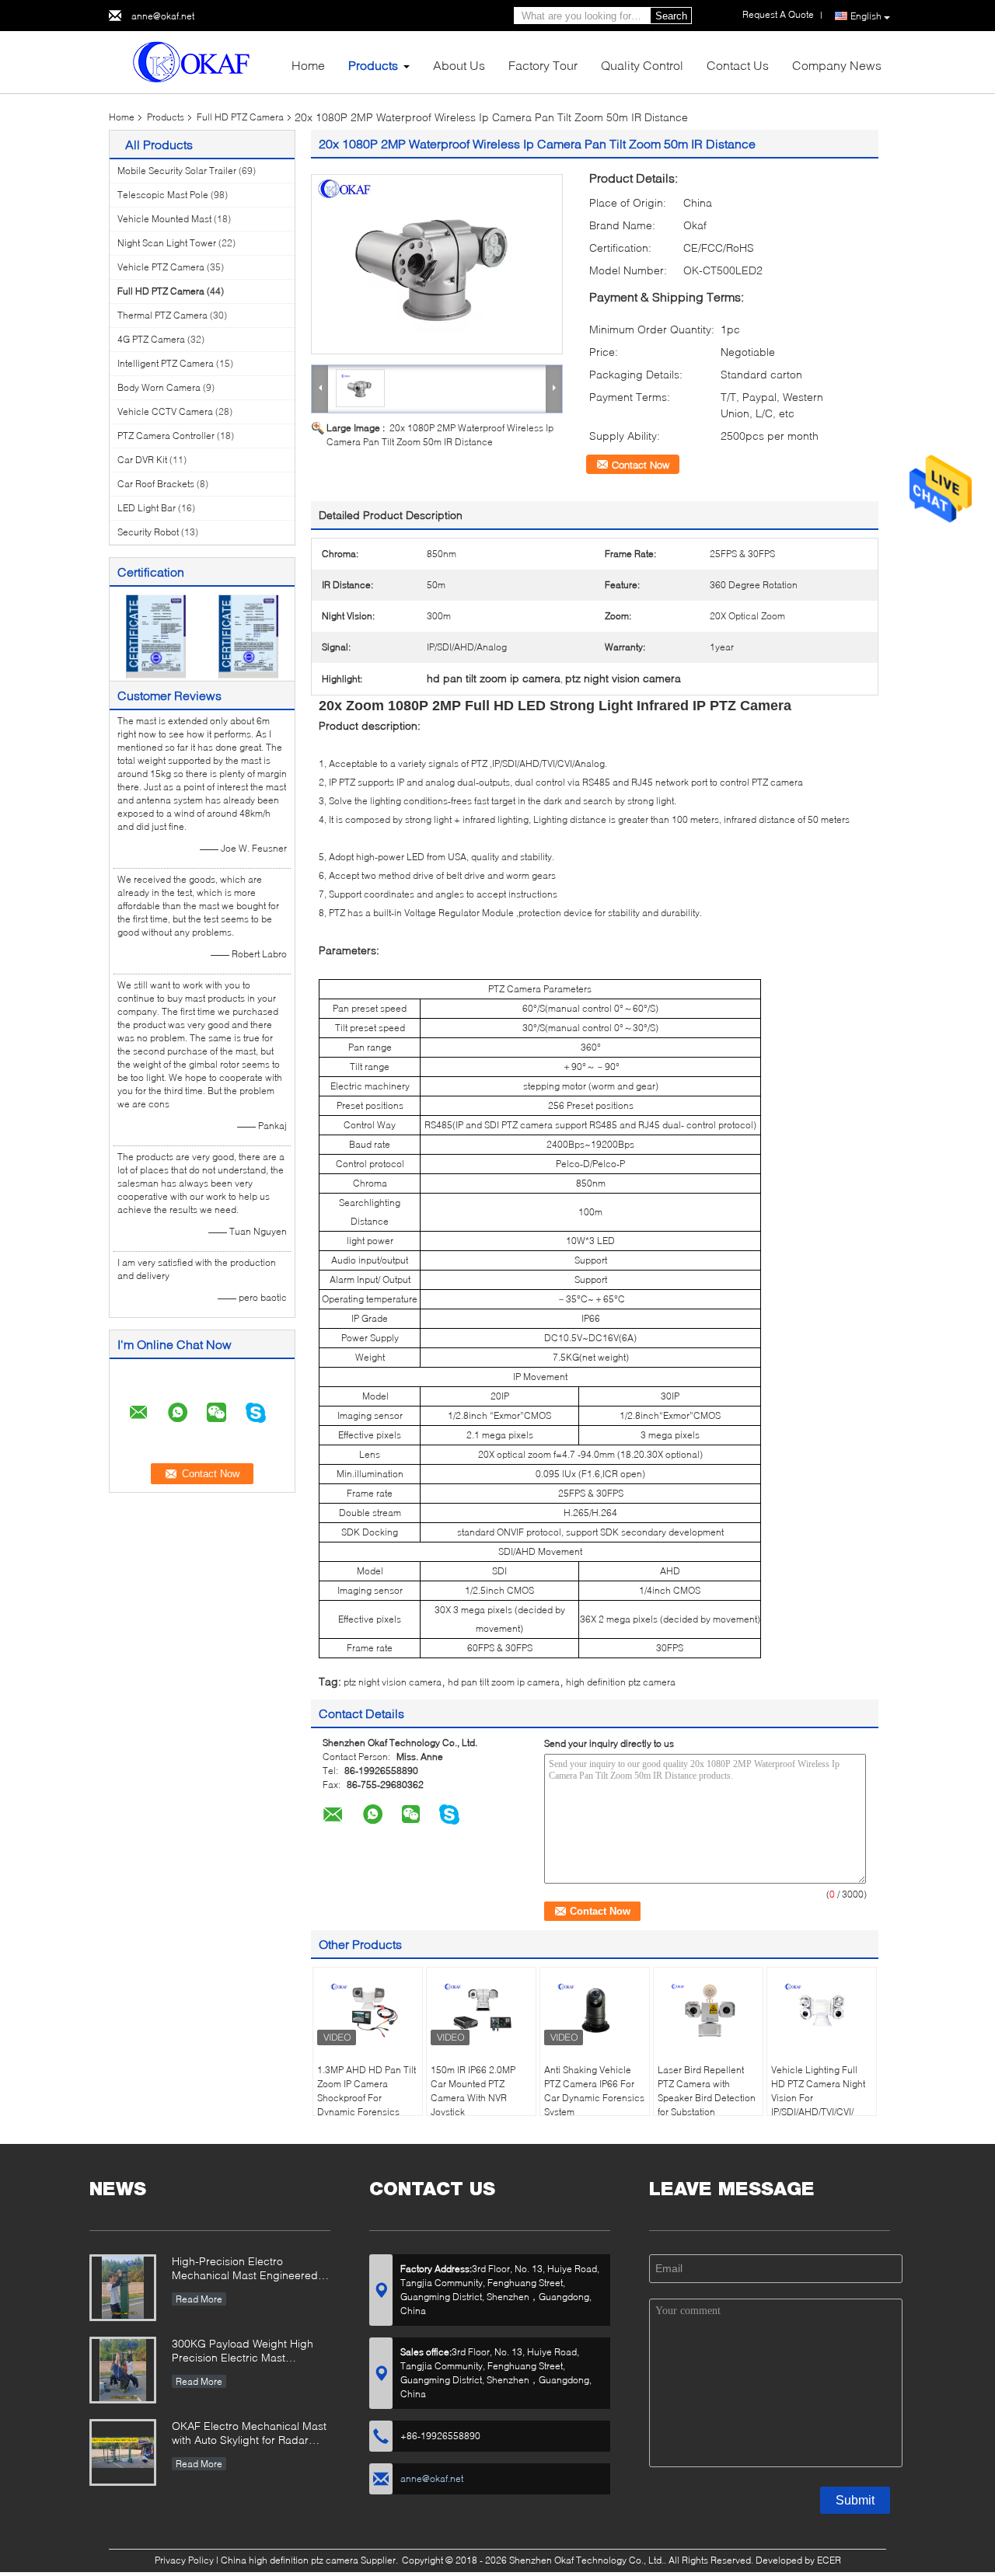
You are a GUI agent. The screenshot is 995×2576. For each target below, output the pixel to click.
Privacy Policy (184, 2560)
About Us (459, 65)
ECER (829, 2560)
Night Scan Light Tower (167, 243)
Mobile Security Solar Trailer (177, 171)
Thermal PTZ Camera (162, 315)
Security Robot (148, 532)
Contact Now (641, 465)
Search (671, 16)
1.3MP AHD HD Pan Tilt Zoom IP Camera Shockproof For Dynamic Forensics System (367, 2098)
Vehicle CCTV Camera (165, 411)
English (866, 16)
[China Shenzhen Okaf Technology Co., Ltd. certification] (156, 635)
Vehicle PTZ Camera (161, 267)
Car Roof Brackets (156, 484)
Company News (837, 65)
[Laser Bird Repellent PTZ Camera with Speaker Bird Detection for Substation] (708, 2010)
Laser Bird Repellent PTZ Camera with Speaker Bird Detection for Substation (707, 2091)
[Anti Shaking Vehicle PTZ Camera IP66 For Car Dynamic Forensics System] (595, 2010)
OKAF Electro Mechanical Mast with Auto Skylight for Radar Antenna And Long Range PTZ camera (249, 2434)
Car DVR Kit (142, 460)
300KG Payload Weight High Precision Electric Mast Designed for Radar (243, 2352)
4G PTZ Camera (151, 339)
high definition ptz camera (621, 1682)
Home (308, 65)
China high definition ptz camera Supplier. (311, 2560)
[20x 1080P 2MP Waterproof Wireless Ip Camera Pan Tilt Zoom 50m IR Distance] (437, 264)
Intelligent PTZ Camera (166, 363)
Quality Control (642, 65)
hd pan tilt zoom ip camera (504, 1682)
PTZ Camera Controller (166, 436)
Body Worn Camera (159, 387)
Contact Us (738, 65)
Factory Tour (543, 65)
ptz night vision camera (393, 1682)
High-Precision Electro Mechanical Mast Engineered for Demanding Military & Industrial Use (245, 2269)
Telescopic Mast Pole (163, 195)
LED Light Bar (147, 508)
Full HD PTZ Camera (240, 117)
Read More (199, 2299)
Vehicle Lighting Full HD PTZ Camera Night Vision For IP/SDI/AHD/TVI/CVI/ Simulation (818, 2098)
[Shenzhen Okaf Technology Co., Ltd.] (194, 61)
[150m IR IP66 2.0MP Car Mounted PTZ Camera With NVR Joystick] (481, 2010)
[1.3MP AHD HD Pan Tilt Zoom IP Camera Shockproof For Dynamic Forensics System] (368, 2010)
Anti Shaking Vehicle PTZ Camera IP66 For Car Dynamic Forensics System (594, 2091)
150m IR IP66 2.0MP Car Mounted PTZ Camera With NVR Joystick (473, 2091)
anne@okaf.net (163, 16)
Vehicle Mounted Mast (164, 219)
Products (373, 65)
